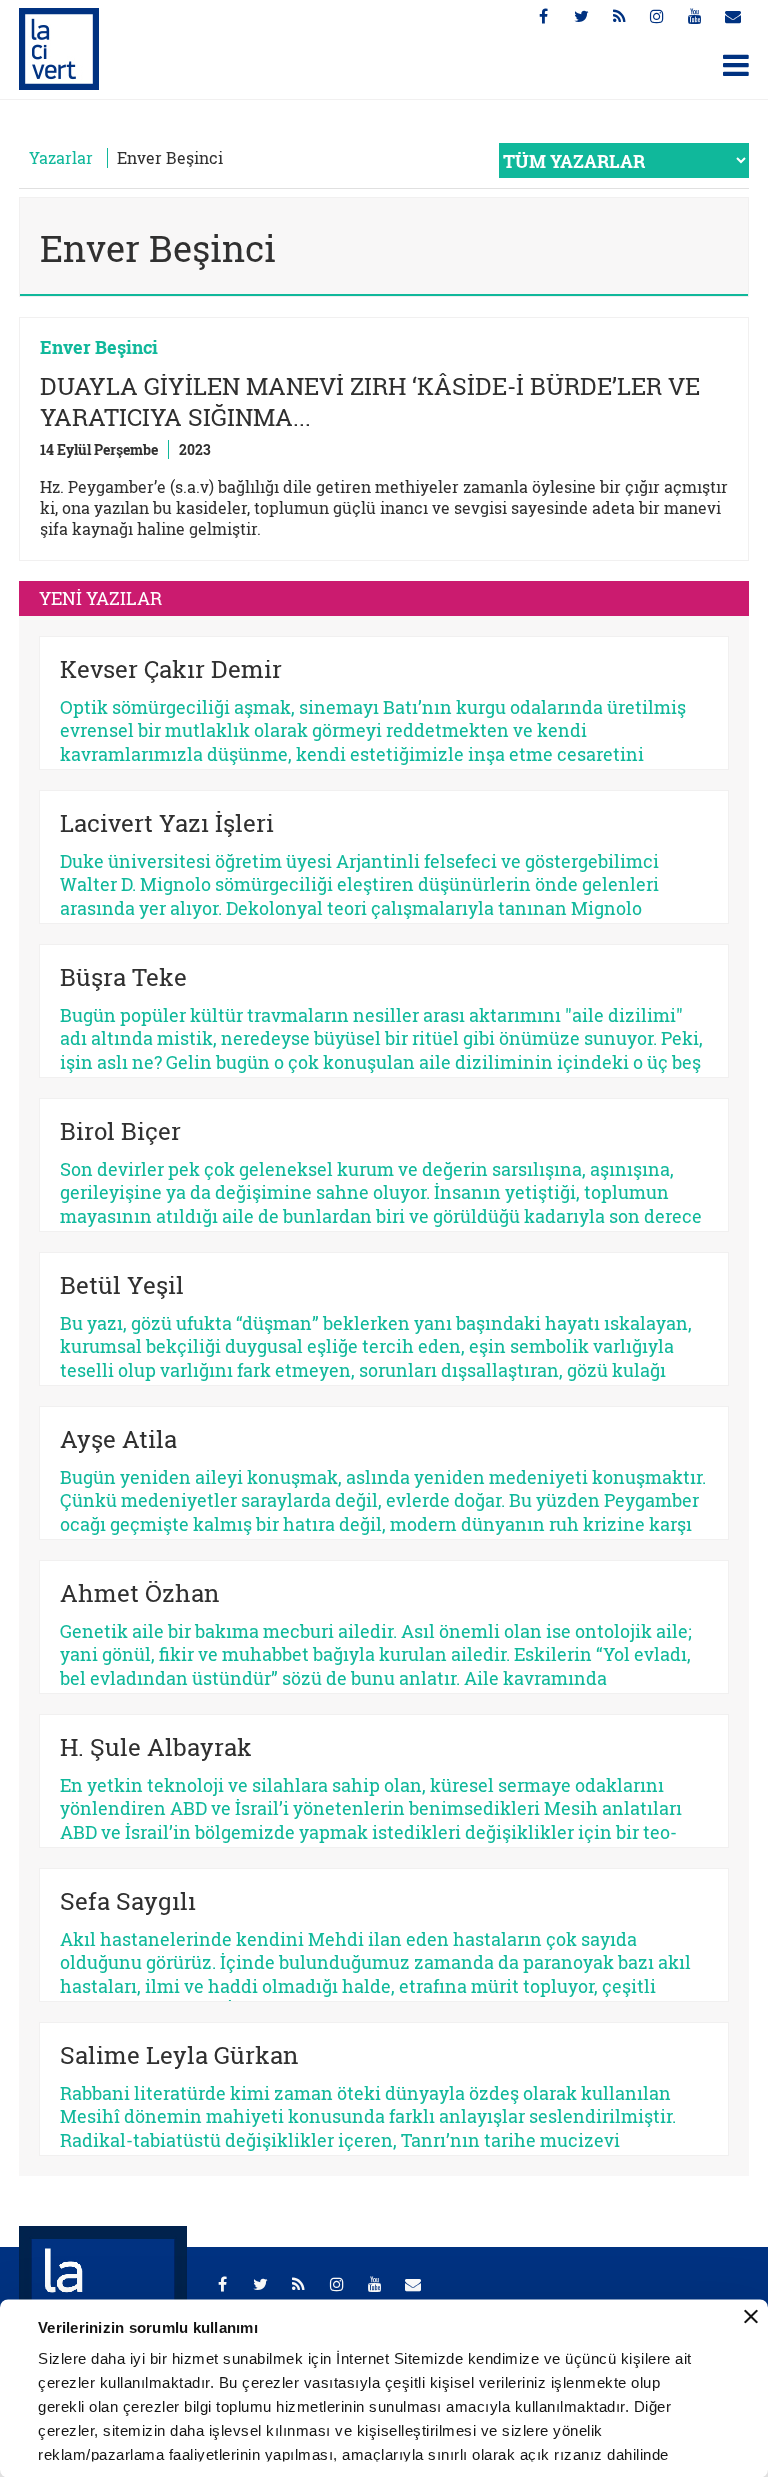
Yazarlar (61, 157)
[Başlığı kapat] (751, 2317)
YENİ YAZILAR (100, 598)
